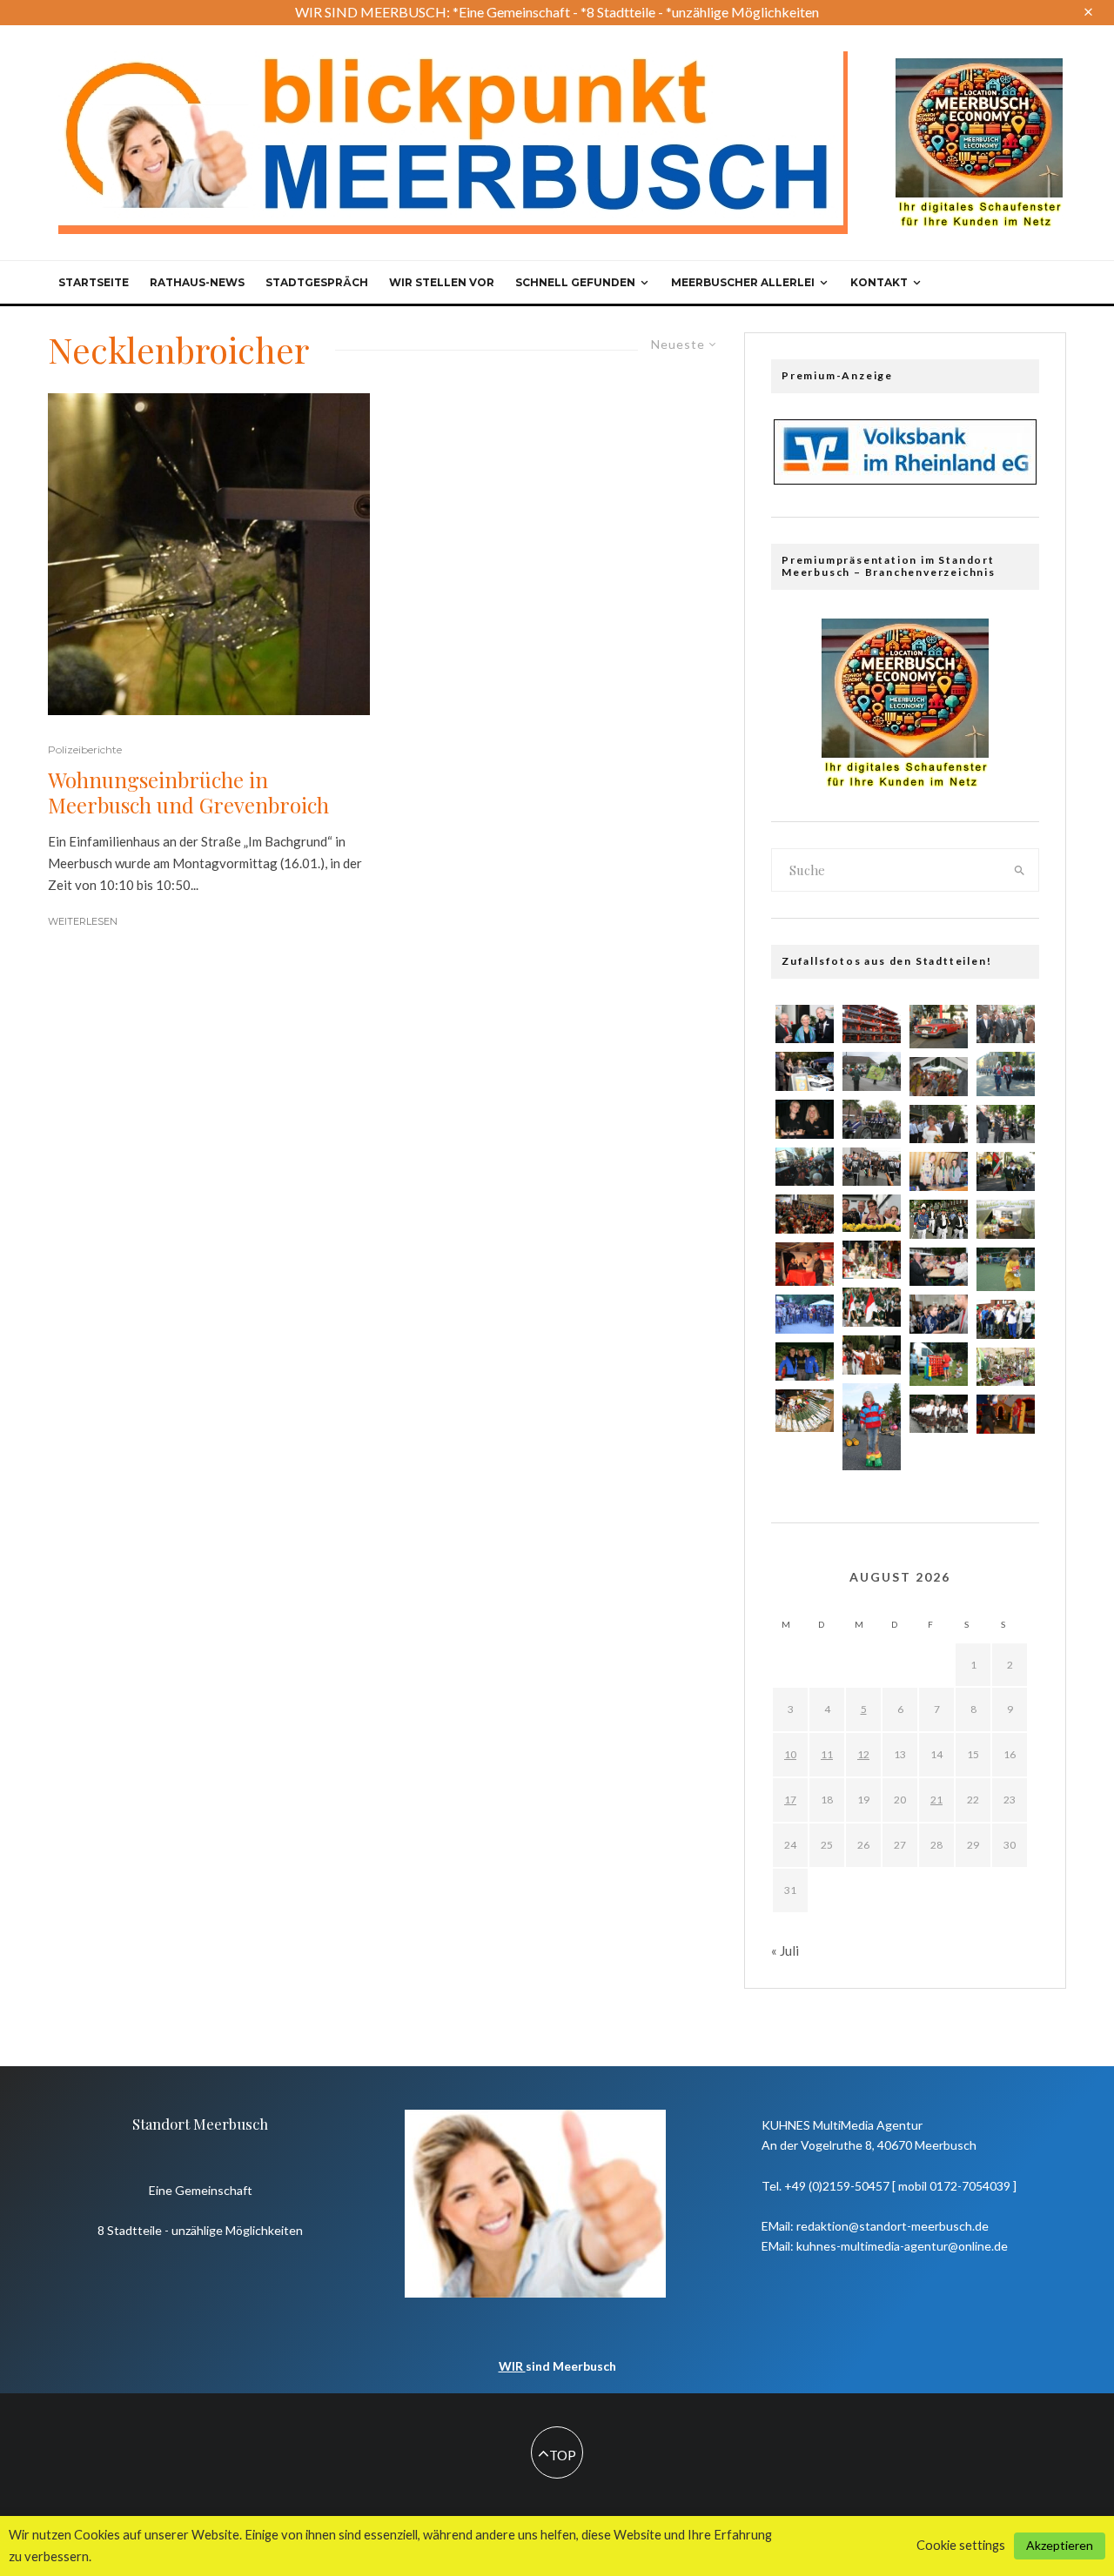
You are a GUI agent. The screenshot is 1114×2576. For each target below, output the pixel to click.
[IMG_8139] (872, 1355)
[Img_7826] (872, 1024)
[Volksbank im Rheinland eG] (905, 479)
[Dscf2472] (805, 1264)
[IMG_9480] (872, 1119)
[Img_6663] (805, 1119)
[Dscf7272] (939, 1027)
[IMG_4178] (805, 1314)
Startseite (94, 282)
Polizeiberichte (85, 749)
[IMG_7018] (805, 1214)
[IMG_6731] (939, 1124)
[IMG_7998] (805, 1024)
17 (790, 1800)
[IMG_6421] (872, 1260)
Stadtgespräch (317, 282)
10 (790, 1754)
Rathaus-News (197, 282)
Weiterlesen (83, 921)
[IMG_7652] (939, 1077)
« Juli (785, 1950)
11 (827, 1754)
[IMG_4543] (1006, 1414)
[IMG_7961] (872, 1213)
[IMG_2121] (939, 1171)
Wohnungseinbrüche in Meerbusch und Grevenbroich (188, 793)
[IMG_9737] (805, 1071)
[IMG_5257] (872, 1427)
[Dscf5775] (1006, 1269)
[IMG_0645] (939, 1314)
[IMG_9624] (939, 1219)
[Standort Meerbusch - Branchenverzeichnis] (979, 66)
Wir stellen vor (442, 282)
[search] (1020, 870)
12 (863, 1754)
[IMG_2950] (939, 1267)
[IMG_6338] (805, 1362)
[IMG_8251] (805, 1410)
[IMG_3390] (872, 1071)
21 (936, 1800)
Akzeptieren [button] (1060, 2545)
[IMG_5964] (1006, 1319)
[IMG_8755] (1006, 1171)
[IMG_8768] (1006, 1124)
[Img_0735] (805, 1167)
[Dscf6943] (1006, 1074)
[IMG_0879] (872, 1307)
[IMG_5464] (1006, 1024)
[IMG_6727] (872, 1167)
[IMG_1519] (939, 1414)
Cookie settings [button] (961, 2545)
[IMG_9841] (1006, 1219)
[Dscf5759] (939, 1364)
